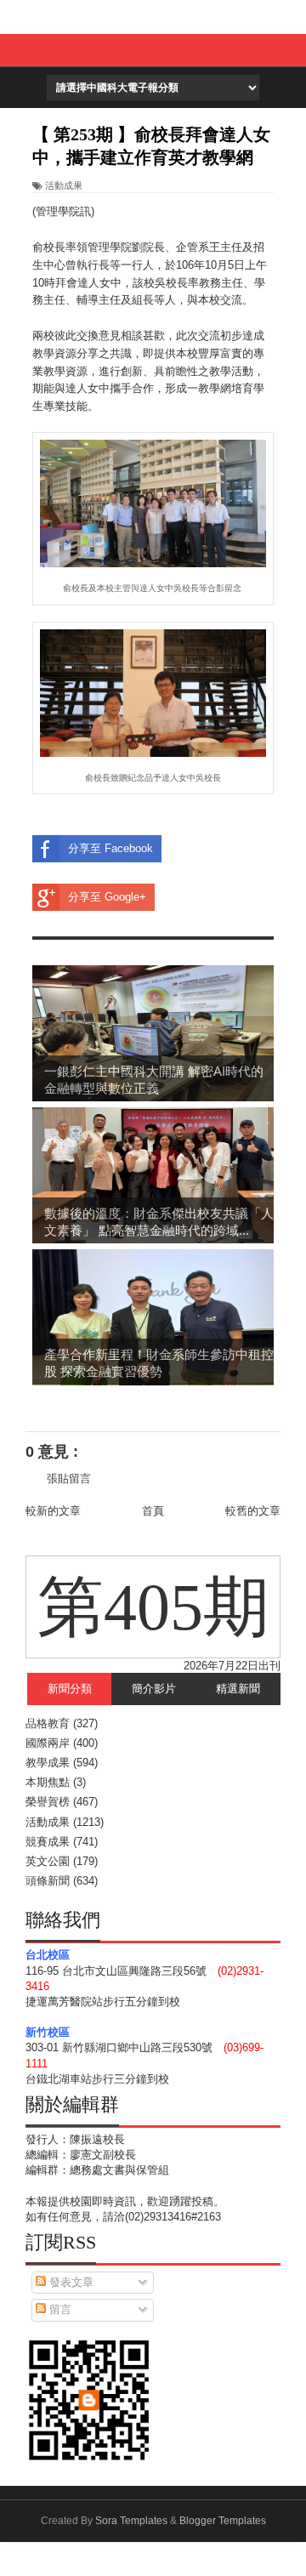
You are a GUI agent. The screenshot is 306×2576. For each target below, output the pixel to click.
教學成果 (48, 1763)
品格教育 (48, 1723)
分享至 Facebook (110, 848)
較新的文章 (53, 1511)
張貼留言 (69, 1478)
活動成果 (64, 185)
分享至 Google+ (107, 897)
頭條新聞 (48, 1881)
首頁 (153, 1511)
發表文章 (70, 2282)
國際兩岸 (48, 1743)
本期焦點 (48, 1782)
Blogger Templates (223, 2521)
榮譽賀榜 (48, 1802)
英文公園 (48, 1861)
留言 (59, 2309)
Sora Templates (131, 2521)
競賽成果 (48, 1842)
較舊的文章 (253, 1511)
